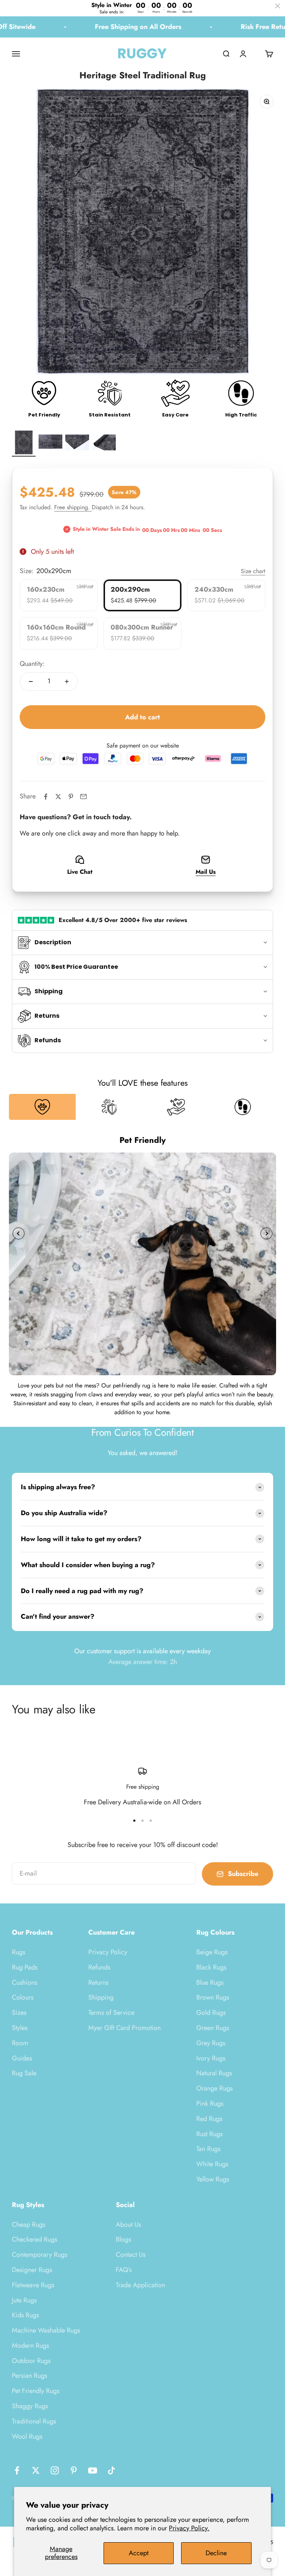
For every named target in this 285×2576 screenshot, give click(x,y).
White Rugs (212, 2164)
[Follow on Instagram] (55, 2470)
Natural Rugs (214, 2073)
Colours (23, 1997)
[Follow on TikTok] (112, 2470)
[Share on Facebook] (46, 797)
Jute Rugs (24, 2300)
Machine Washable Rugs (46, 2330)
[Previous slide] (19, 1233)
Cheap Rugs (29, 2224)
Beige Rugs (212, 1952)
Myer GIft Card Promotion (125, 2028)
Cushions (24, 1982)
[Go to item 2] (50, 444)
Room (20, 2043)
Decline (216, 2553)
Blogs (123, 2239)
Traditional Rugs (34, 2421)
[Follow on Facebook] (17, 2470)
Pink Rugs (210, 2103)
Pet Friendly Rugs (36, 2391)
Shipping (101, 1997)
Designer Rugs (32, 2270)
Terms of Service (111, 2013)
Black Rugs (211, 1967)
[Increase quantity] (67, 681)
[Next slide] (266, 1233)
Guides (22, 2058)
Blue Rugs (210, 1982)
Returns (98, 1982)
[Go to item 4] (104, 444)
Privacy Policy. (189, 2528)
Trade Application (140, 2285)
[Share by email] (83, 797)
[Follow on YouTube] (93, 2470)
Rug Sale (24, 2073)
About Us (128, 2224)
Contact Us (131, 2255)
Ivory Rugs (211, 2058)
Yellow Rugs (213, 2179)
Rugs (19, 1952)
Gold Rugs (211, 2013)
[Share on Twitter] (58, 797)
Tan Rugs (208, 2149)
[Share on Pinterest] (71, 797)
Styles (20, 2028)
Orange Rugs (214, 2088)
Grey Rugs (211, 2043)
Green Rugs (213, 2028)
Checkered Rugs (35, 2239)
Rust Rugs (209, 2134)
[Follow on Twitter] (36, 2470)
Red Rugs (209, 2119)
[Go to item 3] (77, 444)
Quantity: (32, 664)
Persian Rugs (30, 2376)
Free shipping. (73, 507)
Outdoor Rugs (31, 2361)
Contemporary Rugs (40, 2255)
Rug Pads (25, 1967)
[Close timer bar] (278, 6)
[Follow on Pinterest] (74, 2470)
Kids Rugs (25, 2315)
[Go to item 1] (24, 444)
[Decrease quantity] (31, 681)
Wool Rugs (27, 2436)
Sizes (19, 2013)
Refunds (99, 1967)
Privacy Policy (108, 1952)
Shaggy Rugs (30, 2406)
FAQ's (124, 2270)
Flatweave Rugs (33, 2285)
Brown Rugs (213, 1997)
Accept (139, 2553)
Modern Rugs (30, 2345)
